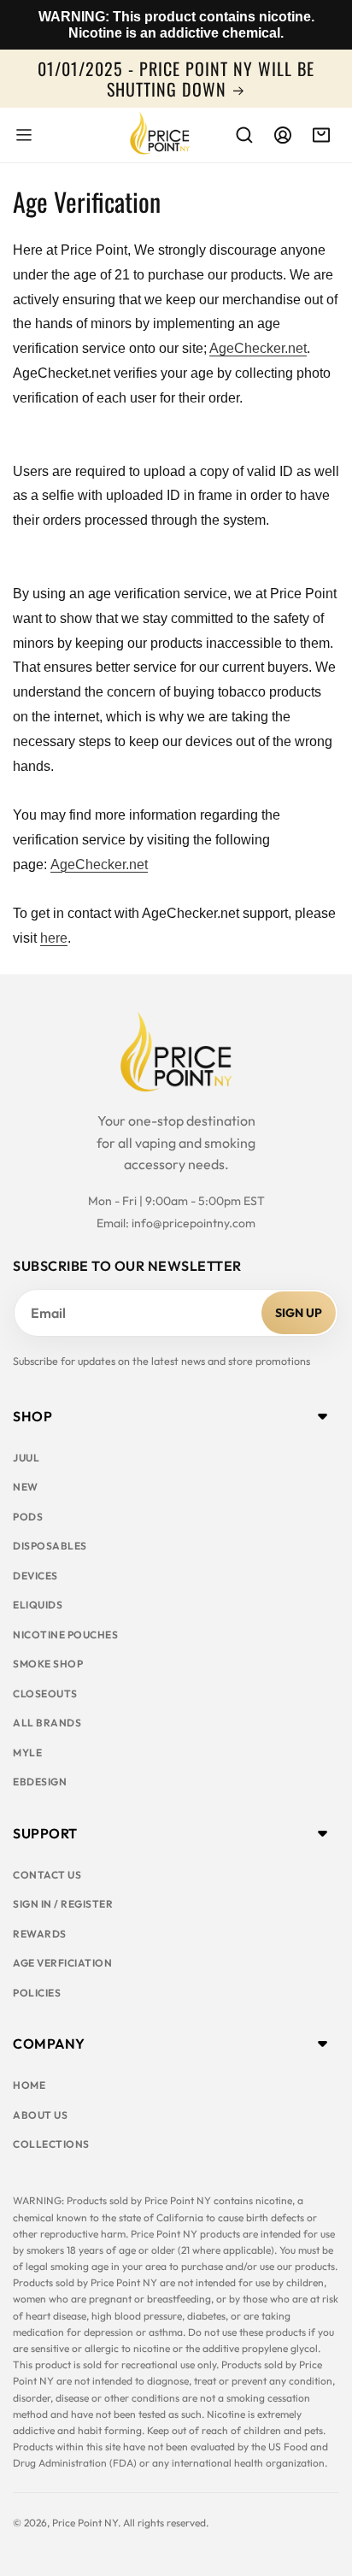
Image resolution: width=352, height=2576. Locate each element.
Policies (37, 1993)
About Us (40, 2115)
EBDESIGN (40, 1782)
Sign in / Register (63, 1904)
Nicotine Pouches (65, 1635)
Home (29, 2085)
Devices (35, 1576)
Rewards (40, 1934)
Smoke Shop (48, 1664)
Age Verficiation (62, 1963)
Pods (28, 1517)
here (54, 938)
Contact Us (47, 1875)
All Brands (47, 1723)
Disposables (50, 1546)
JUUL (26, 1458)
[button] (24, 135)
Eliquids (38, 1605)
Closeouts (45, 1694)
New (26, 1487)
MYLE (27, 1753)
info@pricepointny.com (194, 1223)
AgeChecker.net (258, 348)
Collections (51, 2144)
